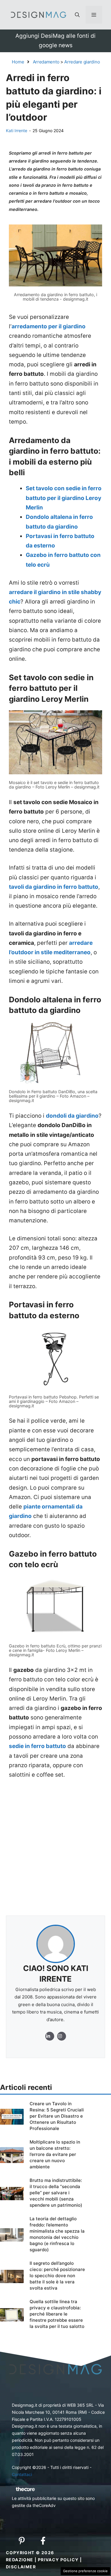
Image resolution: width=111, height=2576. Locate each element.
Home (18, 62)
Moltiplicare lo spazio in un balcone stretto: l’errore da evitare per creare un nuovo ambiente (55, 2154)
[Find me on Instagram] (50, 2036)
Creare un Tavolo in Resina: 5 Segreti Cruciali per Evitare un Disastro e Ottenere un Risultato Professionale (57, 2116)
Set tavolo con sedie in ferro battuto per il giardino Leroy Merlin (64, 498)
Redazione (20, 2560)
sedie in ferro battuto (37, 1746)
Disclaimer (21, 2567)
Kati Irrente (17, 131)
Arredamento (46, 62)
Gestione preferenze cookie (85, 2571)
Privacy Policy (58, 2560)
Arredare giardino (82, 62)
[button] (77, 15)
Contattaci (22, 2474)
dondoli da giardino (72, 1116)
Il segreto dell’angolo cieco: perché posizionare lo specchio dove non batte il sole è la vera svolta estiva (57, 2276)
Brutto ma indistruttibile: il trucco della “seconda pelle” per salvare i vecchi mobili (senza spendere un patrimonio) (56, 2193)
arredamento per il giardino (49, 326)
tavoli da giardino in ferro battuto (54, 887)
